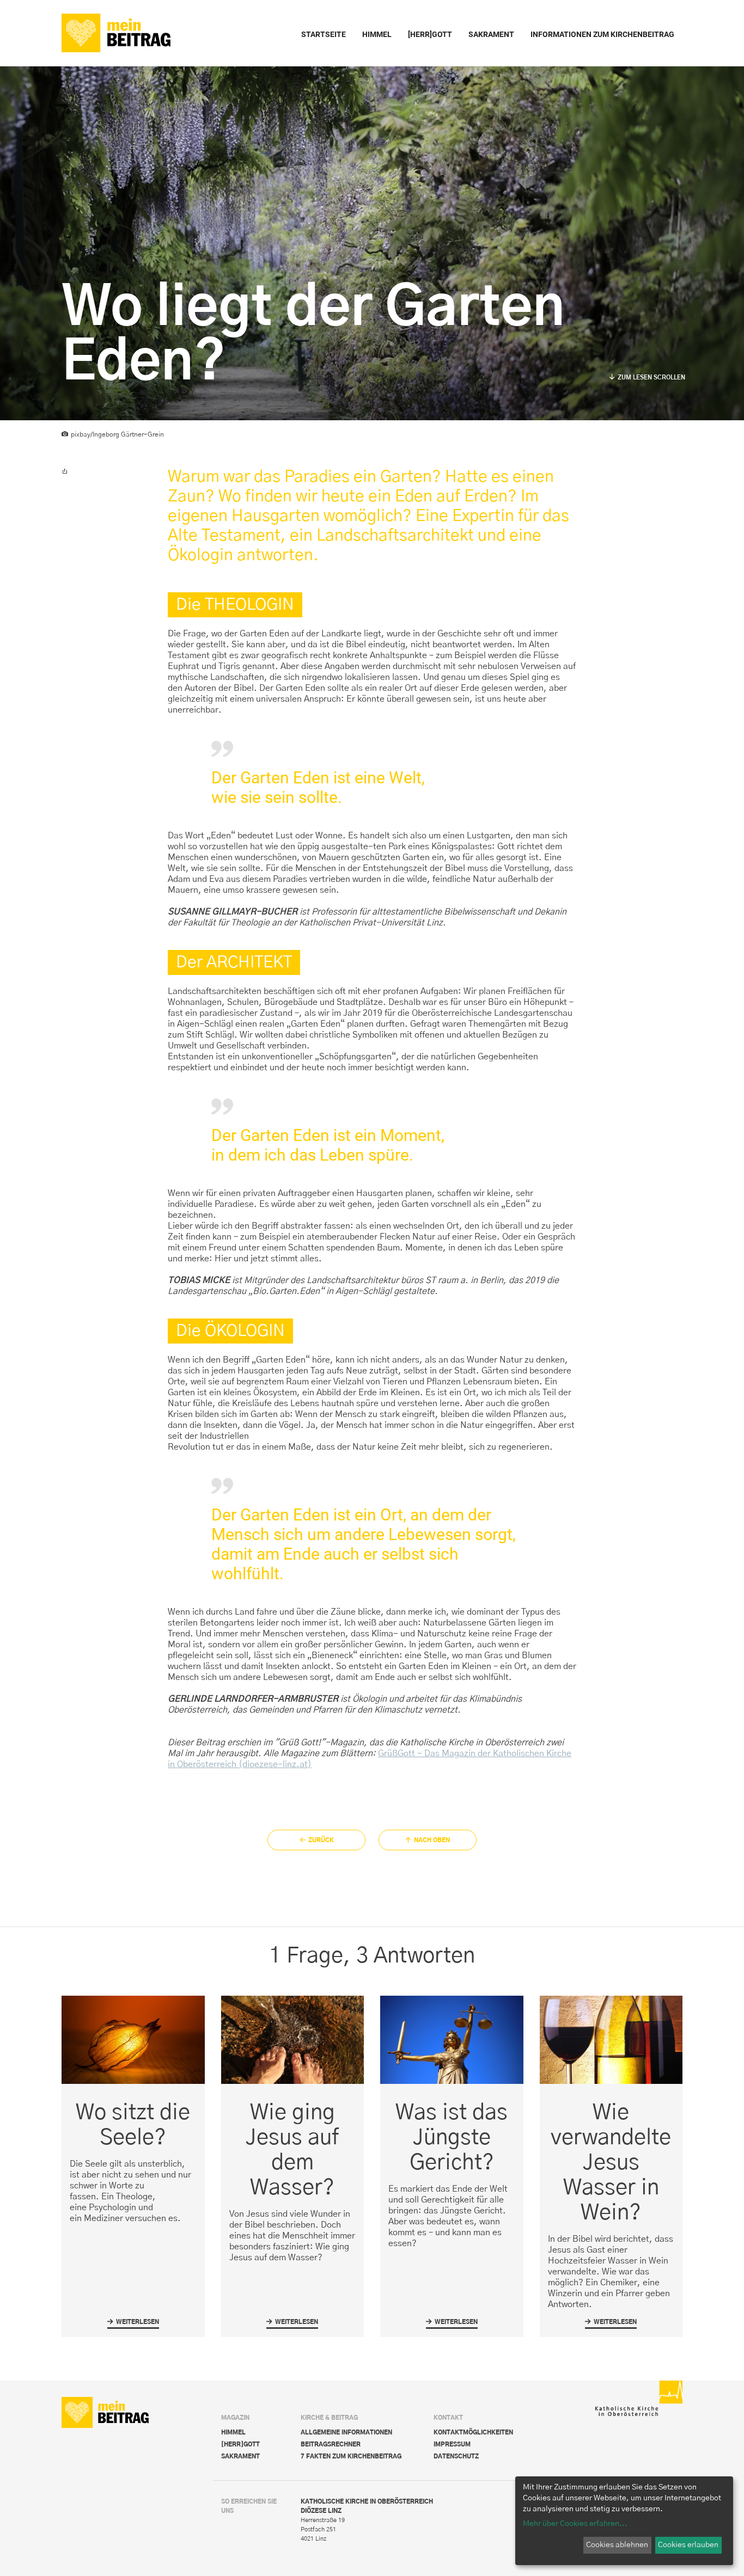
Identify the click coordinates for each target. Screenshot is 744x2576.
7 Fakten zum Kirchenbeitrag (351, 2457)
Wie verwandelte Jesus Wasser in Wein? (611, 2163)
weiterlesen (133, 2324)
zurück (321, 1840)
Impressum (452, 2445)
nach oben (432, 1840)
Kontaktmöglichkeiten (473, 2433)
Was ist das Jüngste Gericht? (452, 2138)
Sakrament (240, 2457)
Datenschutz (456, 2457)
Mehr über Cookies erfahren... (575, 2524)
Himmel (233, 2433)
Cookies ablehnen (617, 2545)
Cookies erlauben (688, 2545)
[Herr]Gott (240, 2445)
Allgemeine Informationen (346, 2433)
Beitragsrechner (331, 2445)
